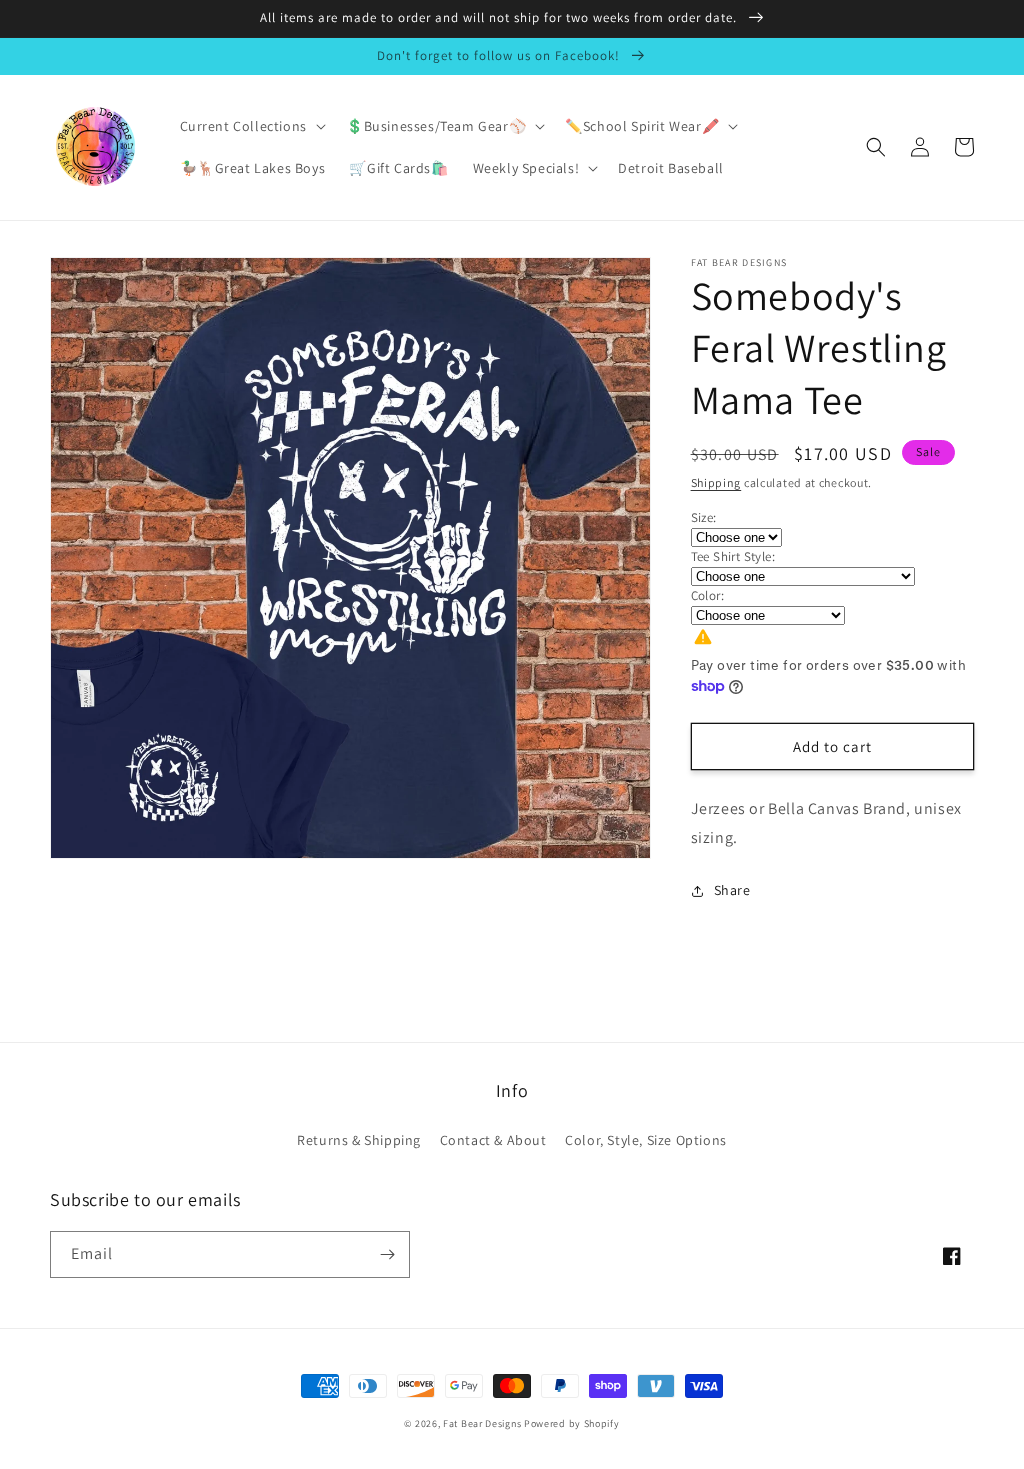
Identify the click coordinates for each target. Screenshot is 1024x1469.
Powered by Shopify (572, 1423)
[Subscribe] (387, 1254)
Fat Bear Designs (482, 1423)
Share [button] (732, 890)
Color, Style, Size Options (646, 1140)
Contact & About (493, 1140)
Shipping (716, 482)
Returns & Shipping (359, 1140)
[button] (251, 126)
